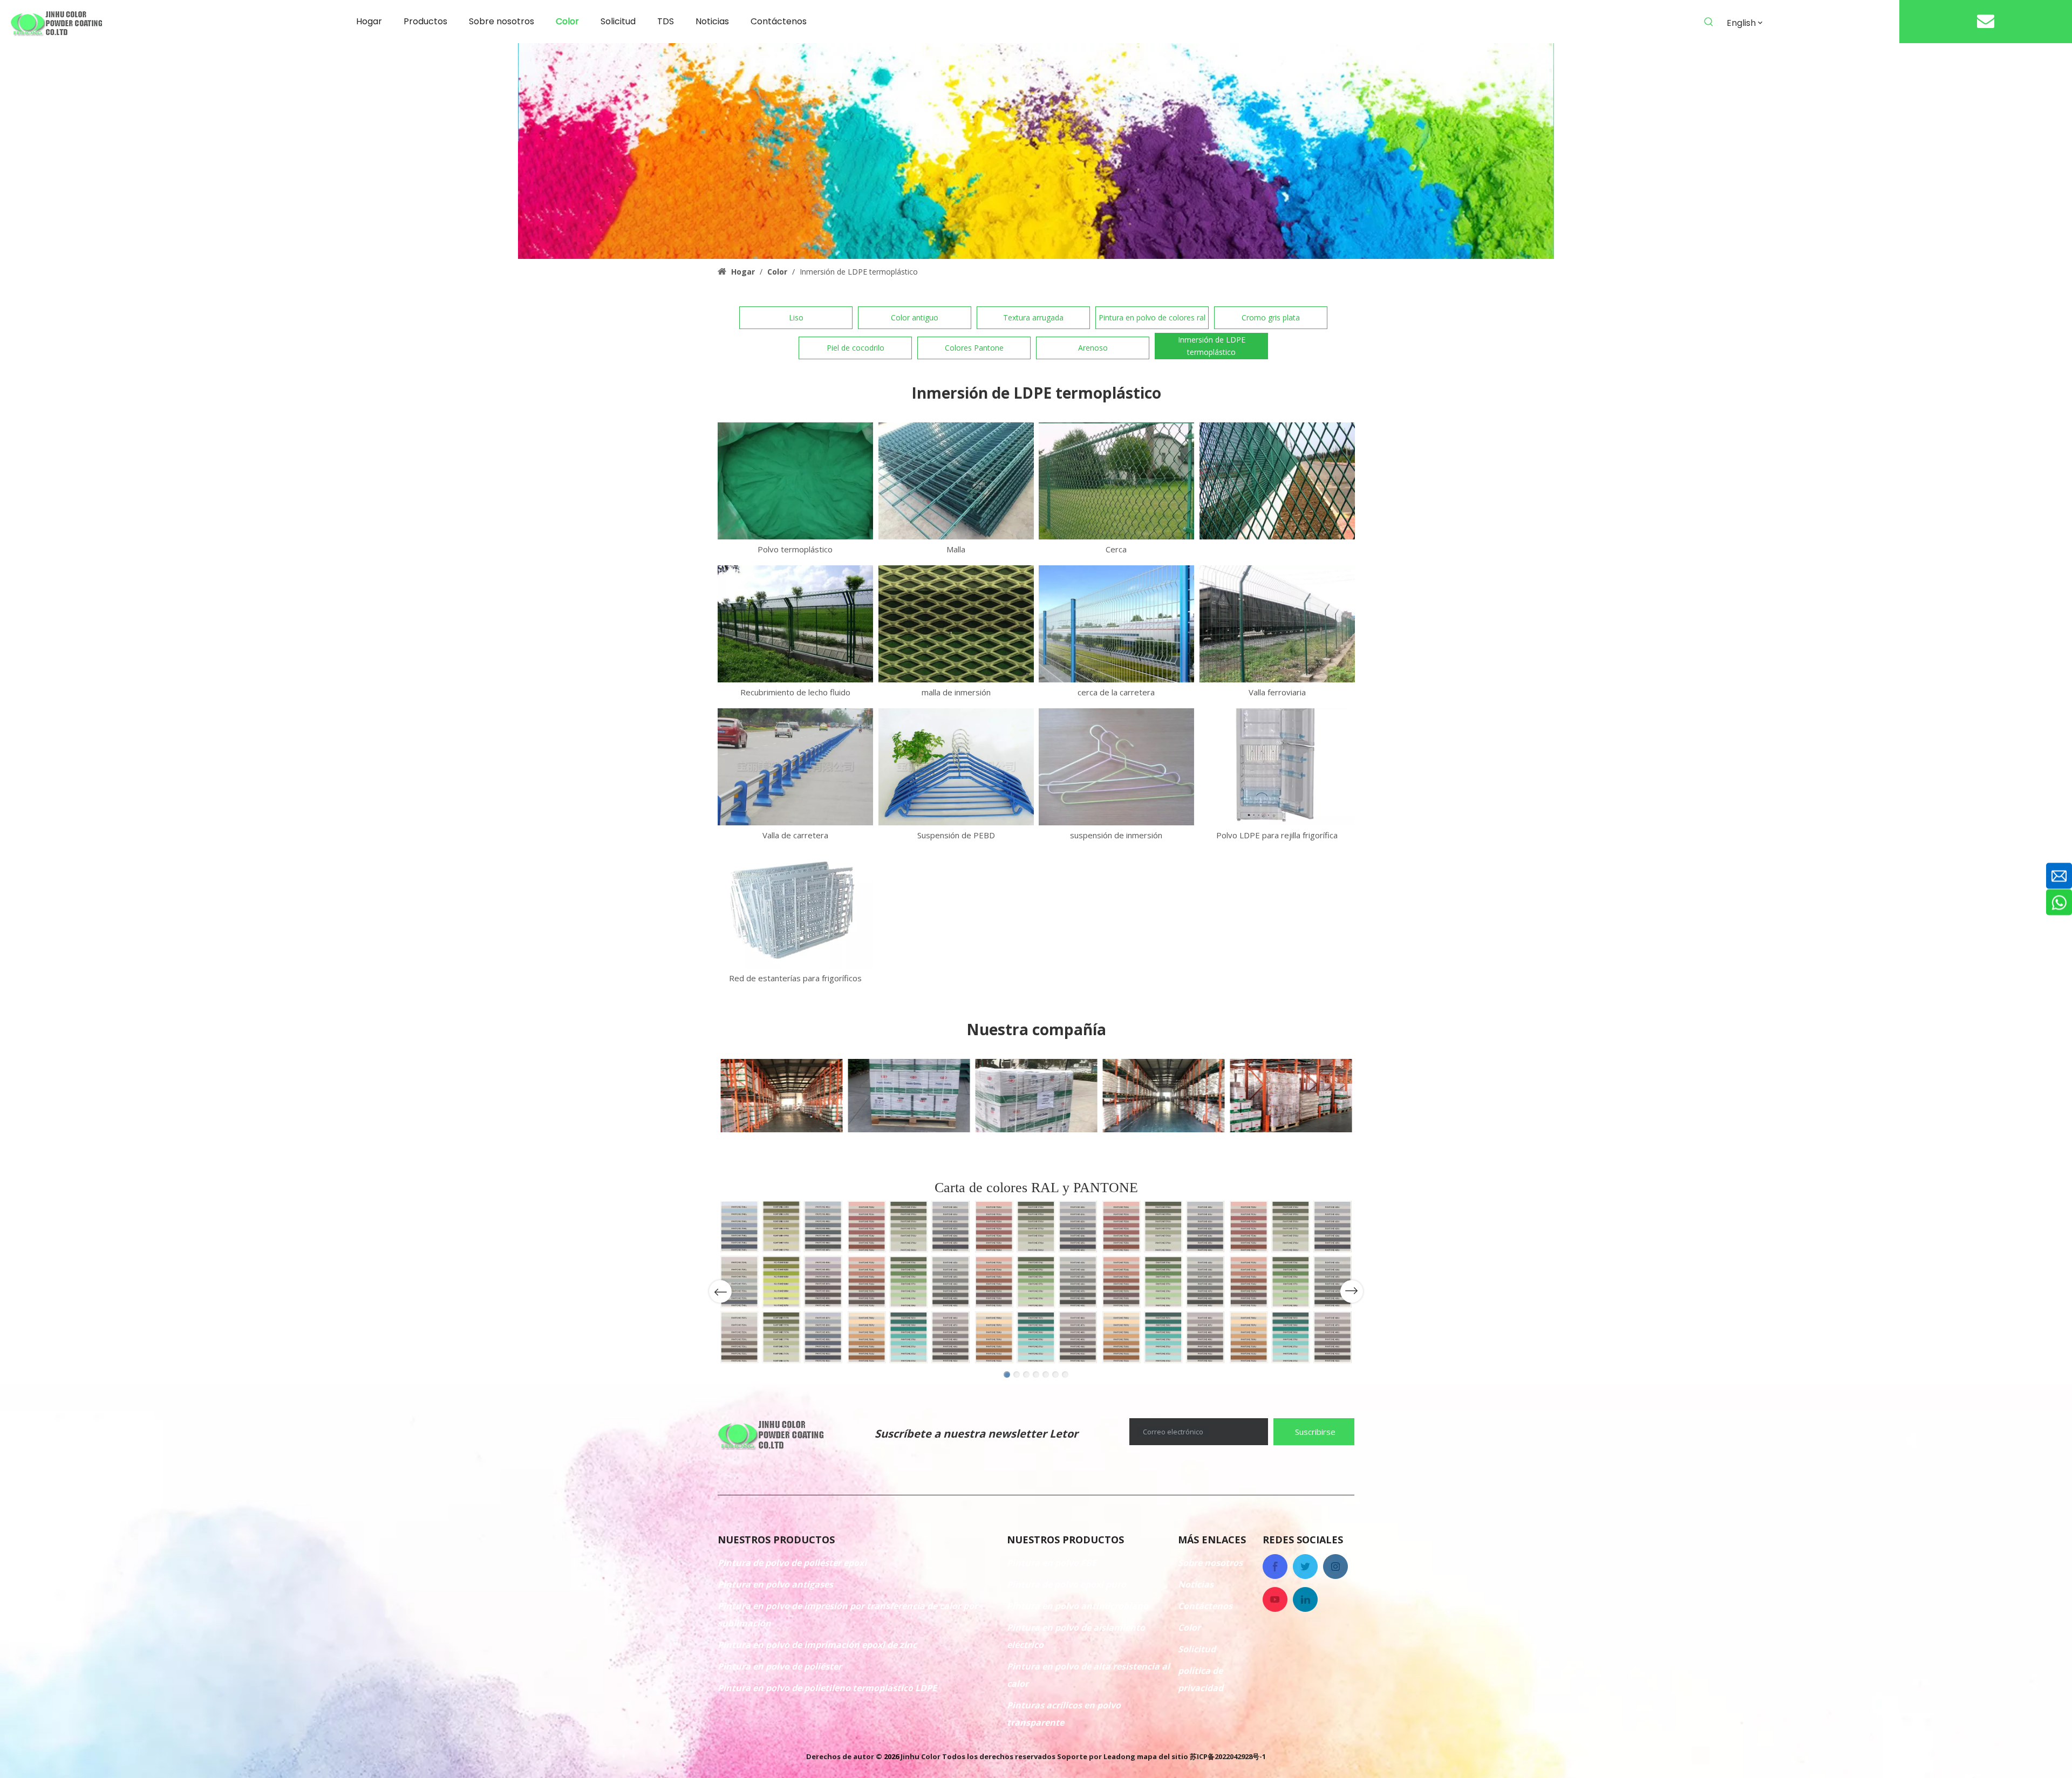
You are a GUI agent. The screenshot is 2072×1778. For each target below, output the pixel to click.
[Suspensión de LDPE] (956, 767)
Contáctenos (1205, 1606)
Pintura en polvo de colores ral (1152, 317)
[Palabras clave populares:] (1709, 22)
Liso (796, 317)
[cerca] (1116, 481)
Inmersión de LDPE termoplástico (1212, 346)
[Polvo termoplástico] (795, 481)
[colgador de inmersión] (1116, 767)
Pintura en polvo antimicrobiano (1078, 1606)
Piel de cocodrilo (856, 348)
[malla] (956, 481)
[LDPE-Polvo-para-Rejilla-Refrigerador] (1277, 767)
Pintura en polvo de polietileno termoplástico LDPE (827, 1688)
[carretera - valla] (1116, 624)
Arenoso (1093, 348)
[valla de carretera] (795, 767)
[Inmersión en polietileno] (1277, 481)
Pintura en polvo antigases (775, 1584)
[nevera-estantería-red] (795, 910)
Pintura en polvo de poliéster (780, 1666)
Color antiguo (915, 317)
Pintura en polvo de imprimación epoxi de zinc (817, 1645)
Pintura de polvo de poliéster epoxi (792, 1563)
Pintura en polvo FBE (1052, 1563)
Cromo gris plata (1271, 317)
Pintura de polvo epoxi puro (1066, 1584)
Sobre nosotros (1210, 1563)
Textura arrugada (1033, 317)
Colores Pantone (974, 348)
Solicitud (1197, 1649)
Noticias (1196, 1584)
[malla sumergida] (956, 624)
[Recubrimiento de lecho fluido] (795, 624)
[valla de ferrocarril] (1277, 624)
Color (1189, 1627)
